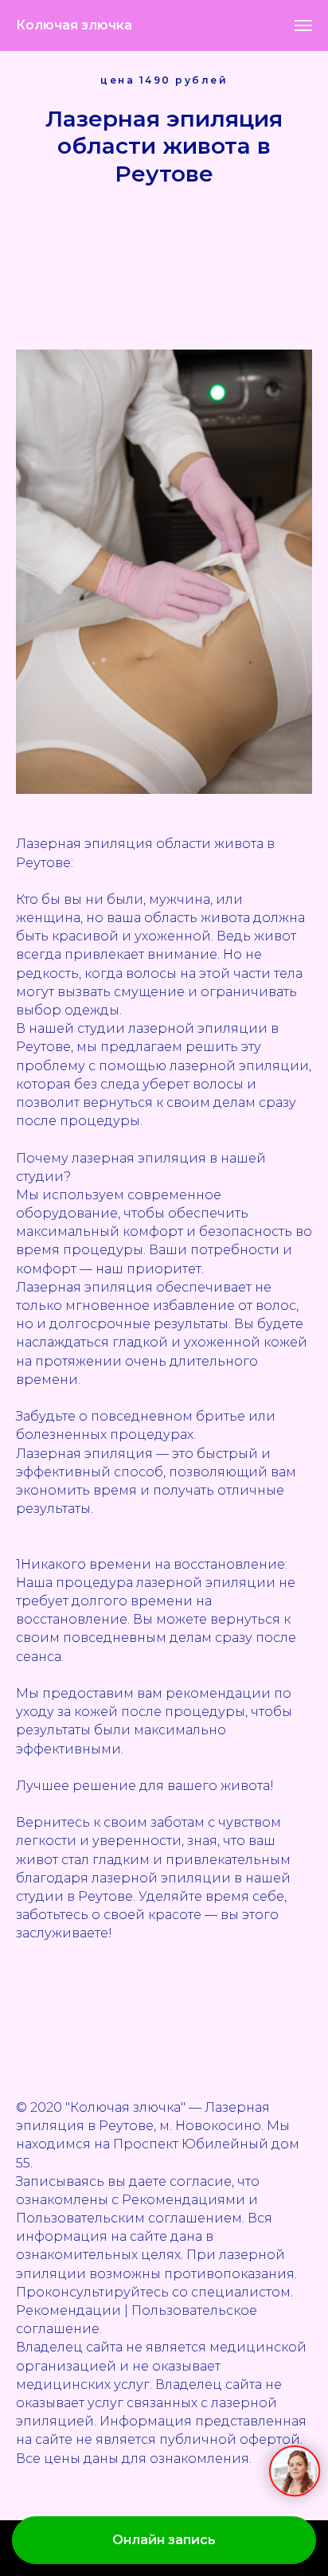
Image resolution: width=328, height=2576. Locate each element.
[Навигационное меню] (303, 25)
